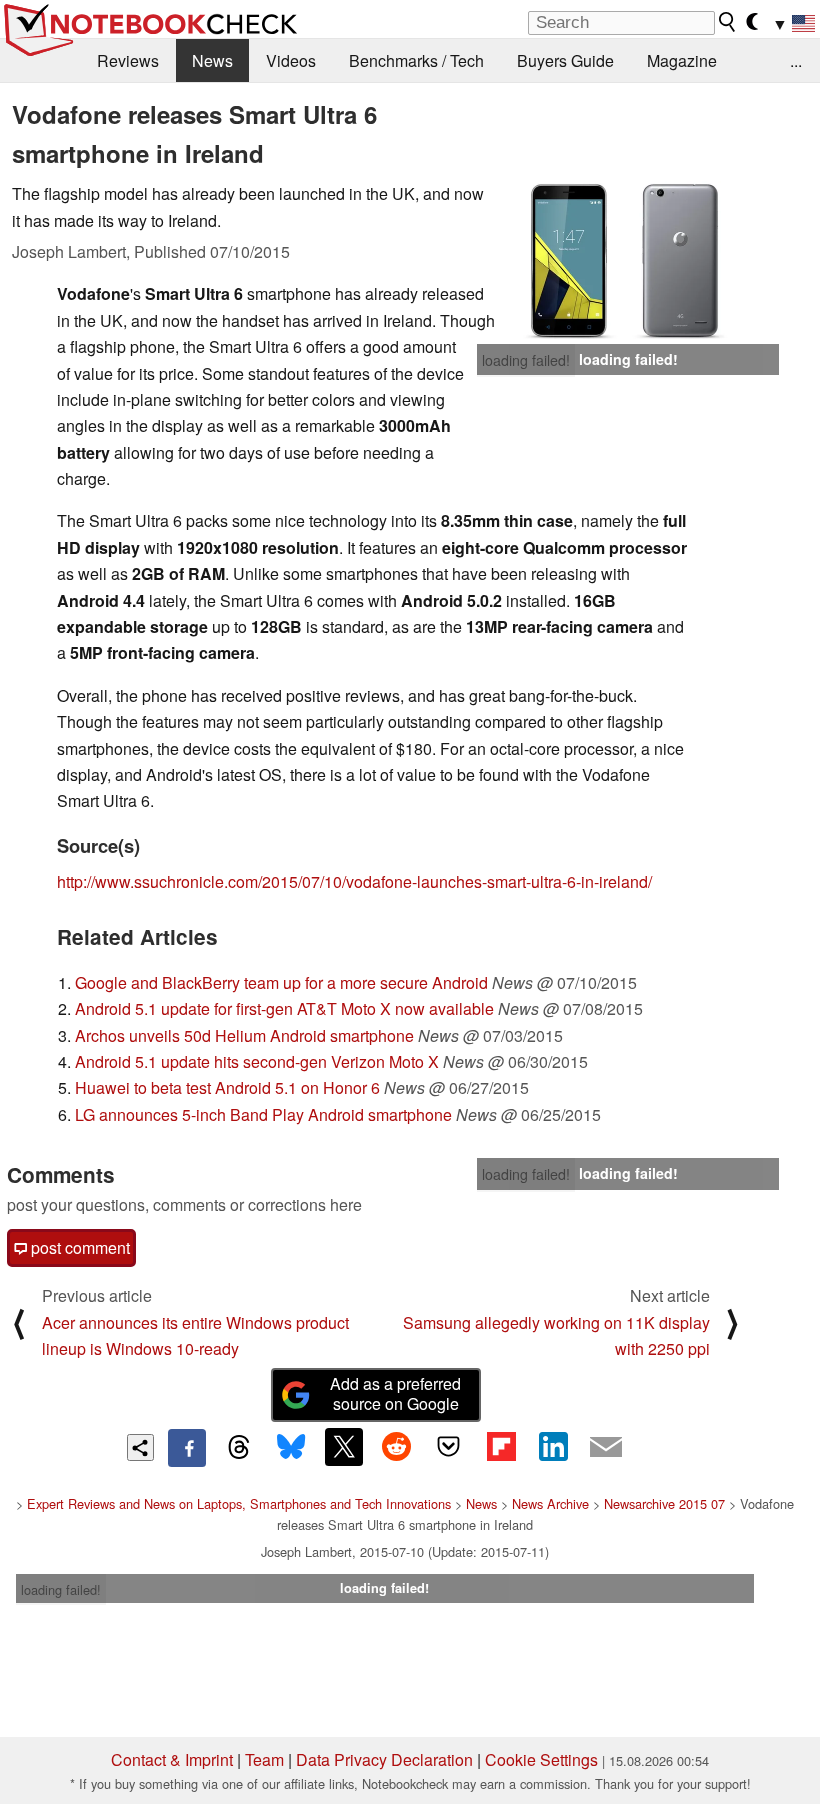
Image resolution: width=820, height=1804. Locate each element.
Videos (291, 60)
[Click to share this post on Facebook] (187, 1448)
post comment (78, 1247)
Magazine (682, 60)
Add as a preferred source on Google (395, 1394)
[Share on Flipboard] (501, 1447)
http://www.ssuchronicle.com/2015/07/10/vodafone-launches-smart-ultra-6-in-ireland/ (354, 881)
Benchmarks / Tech (416, 60)
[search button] (728, 22)
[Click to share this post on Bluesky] (291, 1448)
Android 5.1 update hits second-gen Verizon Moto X (257, 1061)
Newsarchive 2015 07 (664, 1503)
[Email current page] (606, 1448)
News (212, 60)
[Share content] (140, 1447)
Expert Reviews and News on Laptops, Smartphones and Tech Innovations (239, 1503)
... (796, 60)
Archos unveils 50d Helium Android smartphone (244, 1035)
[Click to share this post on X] (344, 1447)
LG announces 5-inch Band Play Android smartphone (263, 1114)
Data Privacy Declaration (384, 1759)
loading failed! (526, 360)
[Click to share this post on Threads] (239, 1448)
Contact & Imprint (172, 1759)
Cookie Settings (541, 1759)
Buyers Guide (565, 60)
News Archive (550, 1503)
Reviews (128, 60)
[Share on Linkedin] (553, 1447)
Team (264, 1759)
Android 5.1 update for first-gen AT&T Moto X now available (284, 1008)
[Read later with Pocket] (449, 1447)
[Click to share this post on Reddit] (396, 1447)
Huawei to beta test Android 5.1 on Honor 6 (227, 1087)
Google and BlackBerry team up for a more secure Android (281, 982)
